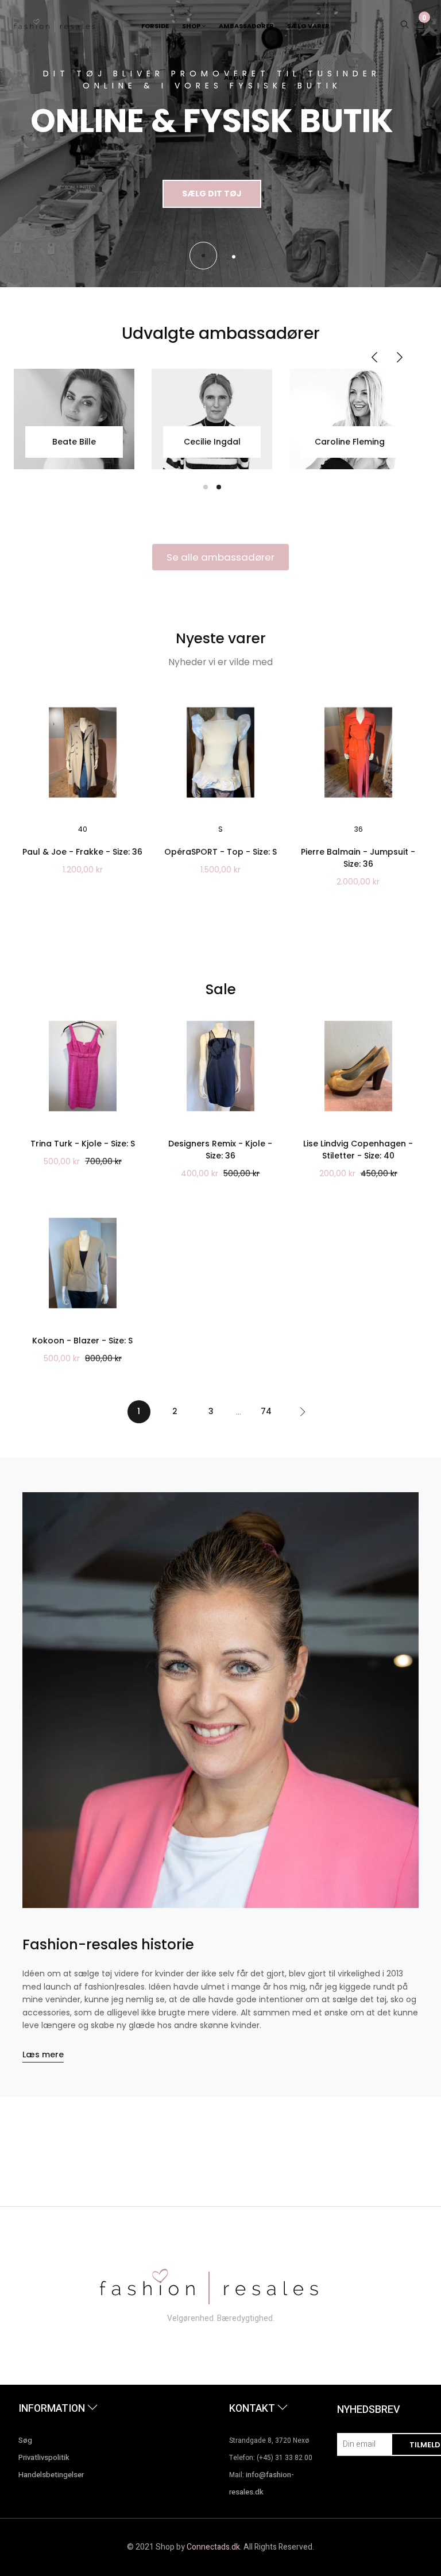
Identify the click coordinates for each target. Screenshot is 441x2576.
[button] (203, 256)
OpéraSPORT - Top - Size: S (220, 852)
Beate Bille (74, 442)
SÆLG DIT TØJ (212, 194)
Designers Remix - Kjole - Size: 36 (220, 1150)
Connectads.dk (213, 2547)
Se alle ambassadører (220, 557)
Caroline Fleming (350, 442)
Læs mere (43, 2054)
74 (266, 1411)
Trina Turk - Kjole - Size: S (83, 1144)
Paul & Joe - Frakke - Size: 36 (82, 852)
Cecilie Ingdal (212, 442)
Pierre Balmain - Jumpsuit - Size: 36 (358, 858)
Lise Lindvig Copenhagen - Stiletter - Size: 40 (358, 1150)
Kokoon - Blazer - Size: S (82, 1341)
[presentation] (374, 358)
